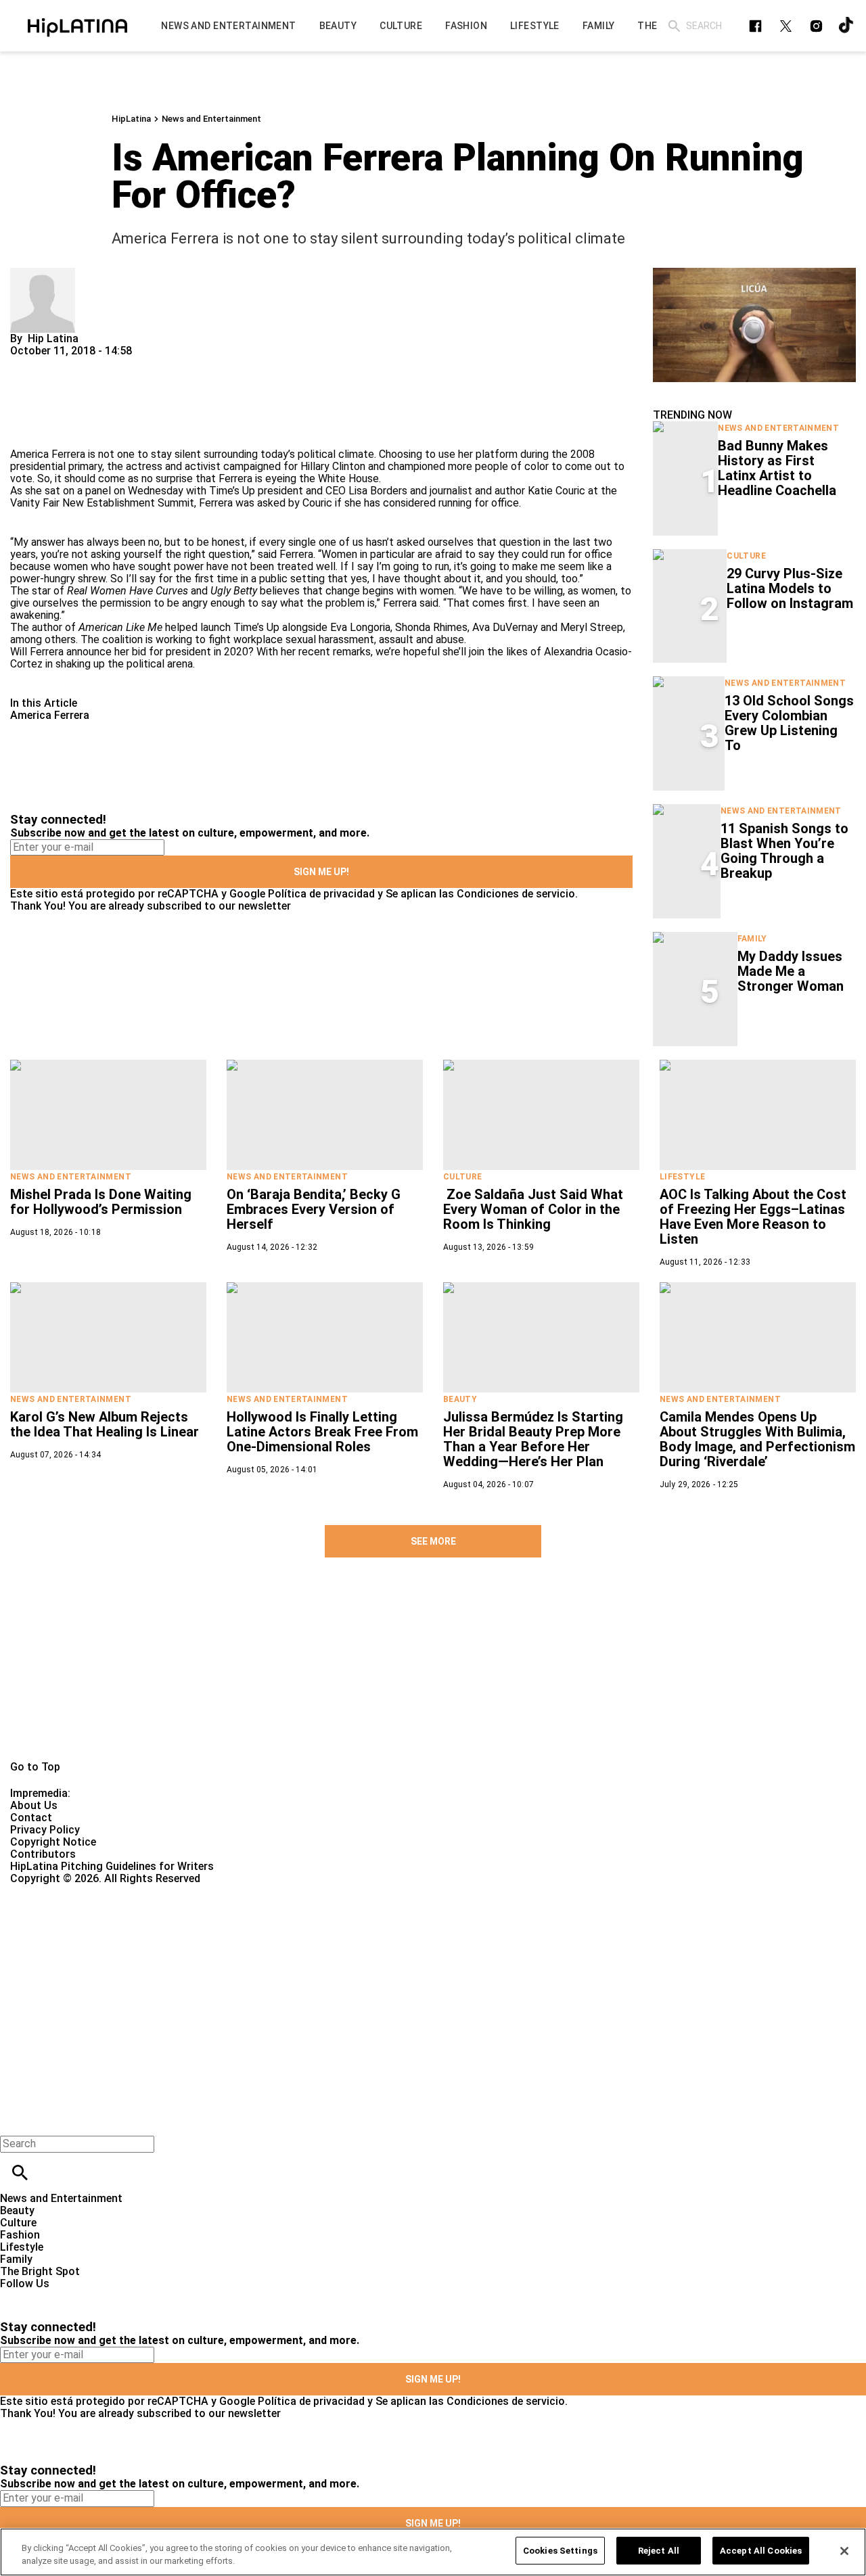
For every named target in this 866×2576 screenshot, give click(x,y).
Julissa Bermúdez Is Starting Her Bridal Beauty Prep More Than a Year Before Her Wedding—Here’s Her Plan (533, 1439)
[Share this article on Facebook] (60, 363)
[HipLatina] (77, 26)
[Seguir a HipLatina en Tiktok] (847, 26)
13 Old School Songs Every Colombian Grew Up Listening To (789, 723)
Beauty (460, 1399)
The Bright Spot (40, 2271)
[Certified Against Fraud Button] (59, 1891)
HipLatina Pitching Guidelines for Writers (112, 1866)
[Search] (674, 26)
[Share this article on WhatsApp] (27, 363)
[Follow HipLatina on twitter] (786, 26)
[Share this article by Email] (125, 363)
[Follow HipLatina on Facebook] (755, 26)
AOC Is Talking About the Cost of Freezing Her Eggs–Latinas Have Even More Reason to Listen (753, 1217)
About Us (34, 1805)
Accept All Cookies (761, 2551)
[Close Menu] (15, 2121)
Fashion (20, 2235)
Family (752, 939)
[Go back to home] (355, 1934)
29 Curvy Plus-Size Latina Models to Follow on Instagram (790, 588)
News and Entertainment (211, 119)
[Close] (844, 2551)
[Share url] (25, 433)
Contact (31, 1818)
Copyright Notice (53, 1842)
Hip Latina (53, 338)
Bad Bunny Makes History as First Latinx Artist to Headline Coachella (777, 468)
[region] (433, 2552)
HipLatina (131, 119)
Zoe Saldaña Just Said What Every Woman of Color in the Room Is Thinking (533, 1209)
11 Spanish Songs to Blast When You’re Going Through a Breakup (784, 851)
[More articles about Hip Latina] (43, 274)
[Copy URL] (42, 403)
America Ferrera (50, 715)
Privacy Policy (45, 1830)
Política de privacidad (321, 894)
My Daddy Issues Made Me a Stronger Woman (791, 971)
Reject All (659, 2551)
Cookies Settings (560, 2551)
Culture (746, 556)
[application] (754, 325)
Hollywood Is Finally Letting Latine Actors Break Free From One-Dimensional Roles (322, 1432)
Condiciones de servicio (516, 894)
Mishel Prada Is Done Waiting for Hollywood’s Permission (101, 1202)
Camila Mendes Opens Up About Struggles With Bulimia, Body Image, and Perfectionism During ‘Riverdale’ (757, 1439)
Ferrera (296, 554)
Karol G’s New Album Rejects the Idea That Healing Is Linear (105, 1424)
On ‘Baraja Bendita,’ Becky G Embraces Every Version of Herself (314, 1209)
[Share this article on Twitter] (93, 363)
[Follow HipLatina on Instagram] (816, 26)
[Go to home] (433, 1675)
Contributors (43, 1854)
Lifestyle (682, 1177)
